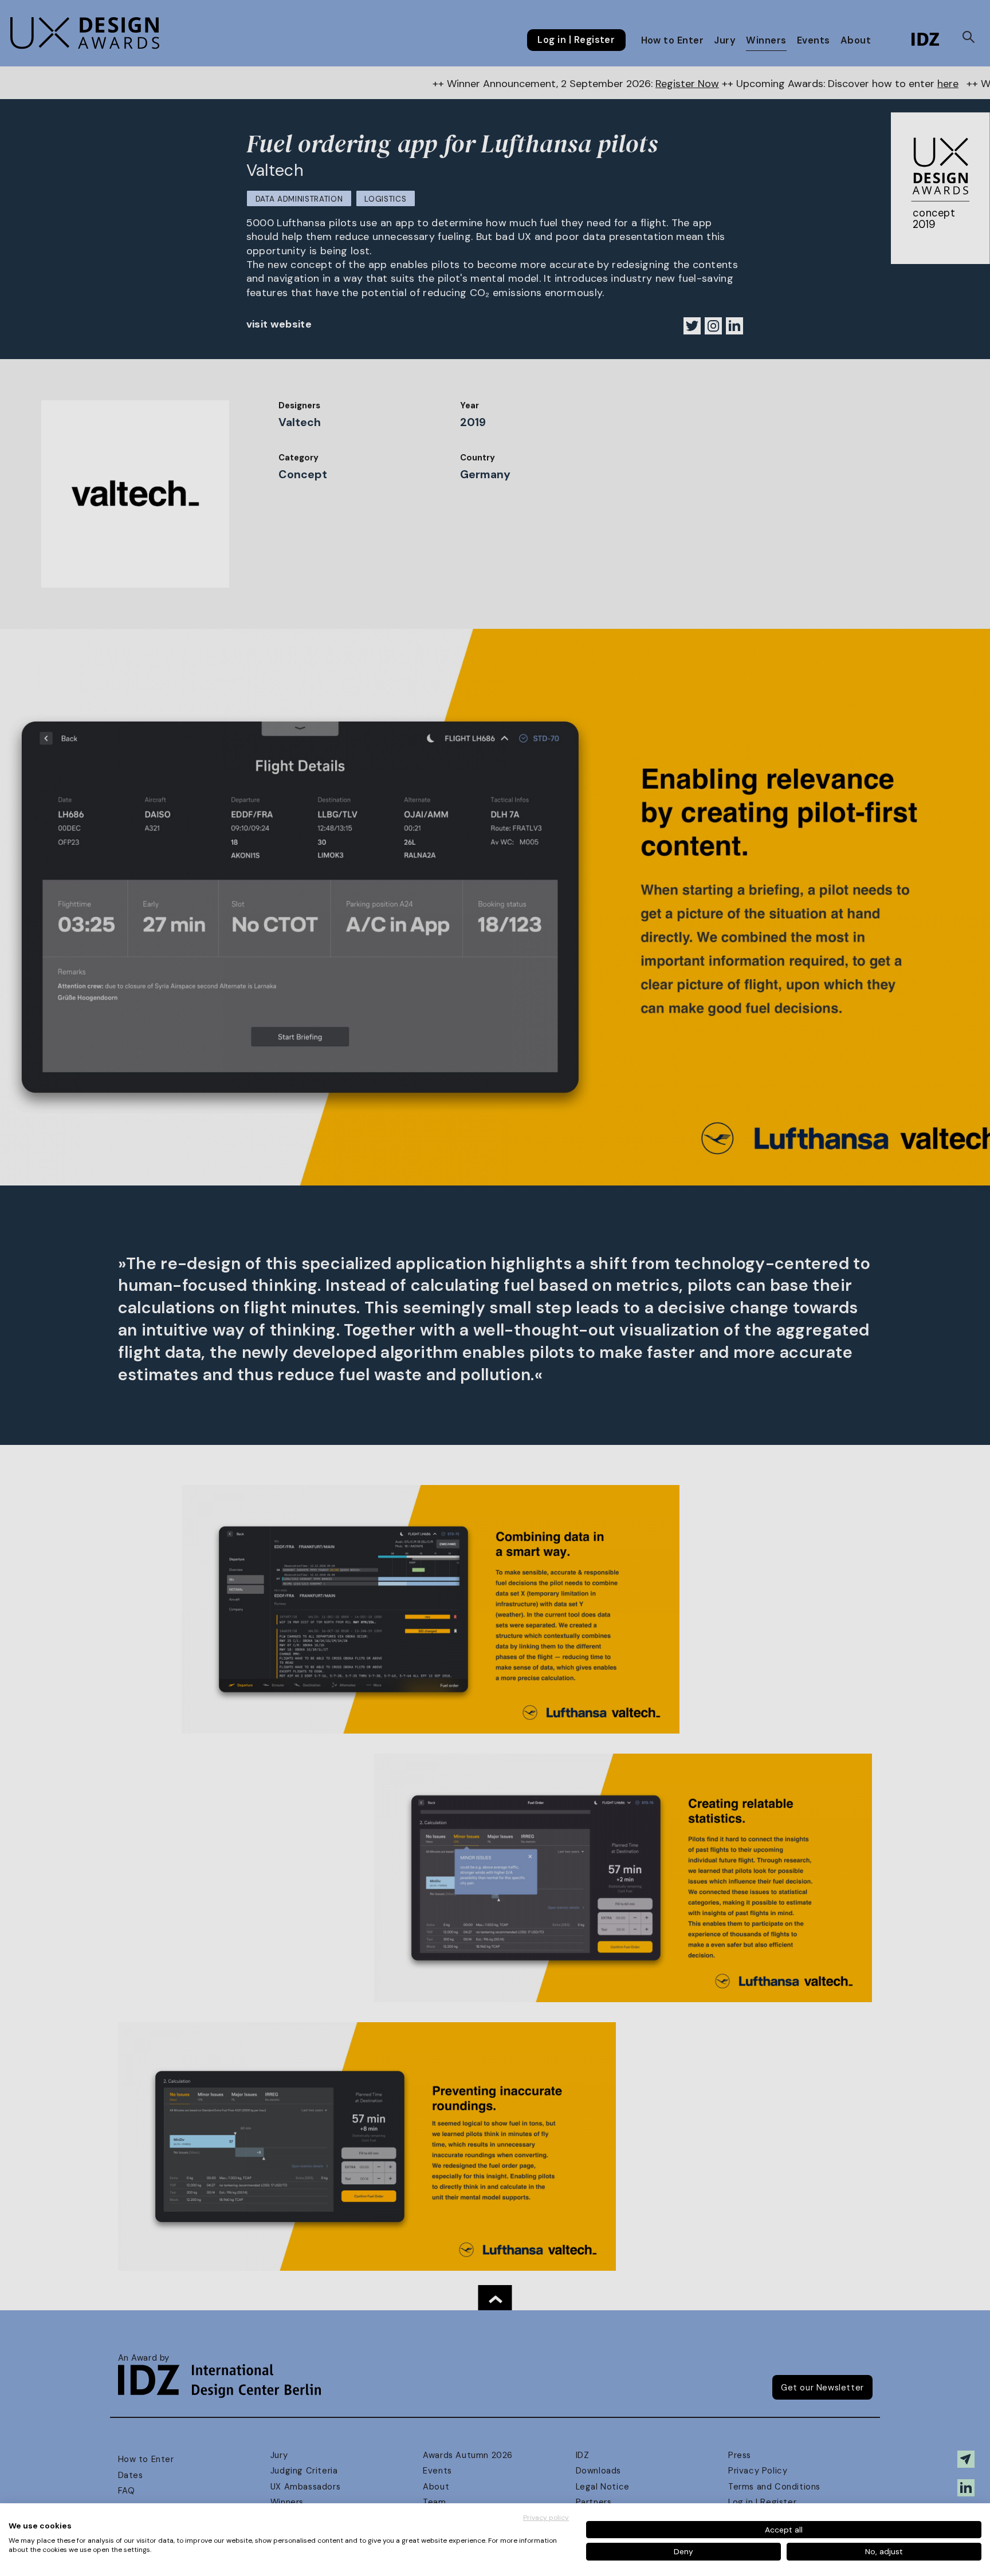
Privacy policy (546, 2518)
